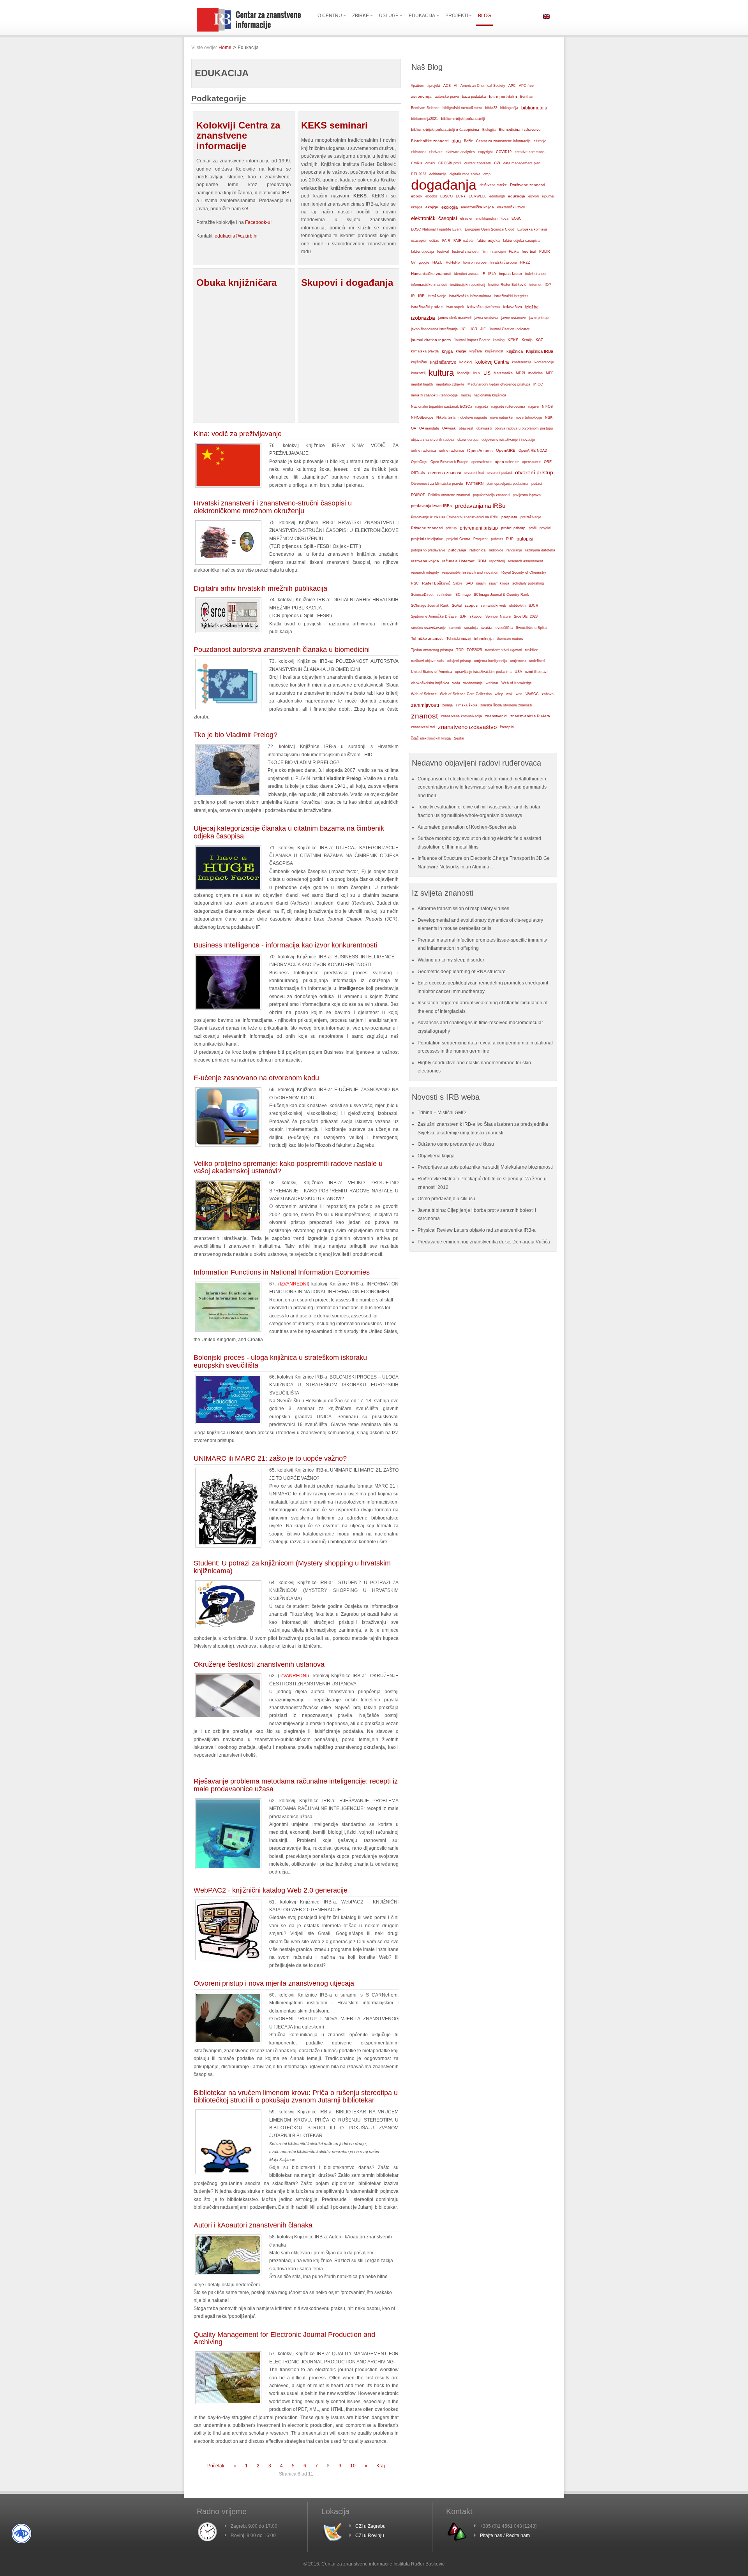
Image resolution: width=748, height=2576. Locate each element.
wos (519, 694)
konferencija (522, 362)
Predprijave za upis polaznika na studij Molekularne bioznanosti (485, 1167)
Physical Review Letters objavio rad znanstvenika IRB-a (477, 1230)
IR (413, 296)
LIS (487, 373)
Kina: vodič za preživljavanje (238, 434)
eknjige (432, 207)
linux (477, 373)
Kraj (381, 2466)
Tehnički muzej (459, 639)
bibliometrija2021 (424, 119)
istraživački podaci (427, 307)
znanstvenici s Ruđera (530, 716)
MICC (538, 384)
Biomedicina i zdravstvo (520, 129)
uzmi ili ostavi (536, 672)
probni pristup (513, 528)
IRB (421, 296)
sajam (481, 583)
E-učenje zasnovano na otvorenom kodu (256, 1078)
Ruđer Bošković (436, 583)
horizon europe (475, 262)
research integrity (425, 572)
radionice (496, 550)
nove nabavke (501, 417)
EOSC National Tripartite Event (436, 229)
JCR (474, 329)
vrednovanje (473, 683)
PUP (510, 539)
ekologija (450, 207)
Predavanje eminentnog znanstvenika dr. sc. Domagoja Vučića (484, 1242)
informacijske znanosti (429, 285)
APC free (526, 86)
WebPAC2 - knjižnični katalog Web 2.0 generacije (271, 1890)
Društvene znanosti (527, 185)
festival (443, 252)
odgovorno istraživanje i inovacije (508, 440)
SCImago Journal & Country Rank (501, 595)
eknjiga (417, 207)
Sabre (458, 583)
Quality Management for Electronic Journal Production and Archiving (284, 2338)
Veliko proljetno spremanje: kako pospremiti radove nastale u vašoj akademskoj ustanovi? (288, 1167)
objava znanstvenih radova (433, 440)
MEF (550, 373)
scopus (471, 605)
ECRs (461, 196)
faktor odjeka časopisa (521, 241)
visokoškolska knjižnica (430, 683)
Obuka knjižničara (236, 283)
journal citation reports (431, 340)
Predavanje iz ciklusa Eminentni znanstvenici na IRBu (455, 517)
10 (353, 2466)
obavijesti (484, 428)
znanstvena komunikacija (461, 716)
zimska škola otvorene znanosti (506, 705)
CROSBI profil (450, 163)
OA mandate (429, 428)
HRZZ (525, 262)
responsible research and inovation (470, 572)
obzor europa (468, 440)
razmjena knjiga (425, 561)
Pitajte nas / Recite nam (505, 2536)
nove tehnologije (529, 417)
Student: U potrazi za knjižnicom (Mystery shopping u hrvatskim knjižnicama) (292, 1567)
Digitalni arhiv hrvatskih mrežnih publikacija (260, 588)
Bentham (527, 97)
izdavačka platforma (483, 307)
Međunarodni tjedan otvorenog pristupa (499, 384)
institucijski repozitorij (468, 284)
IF (483, 274)
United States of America (431, 672)
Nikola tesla (446, 417)
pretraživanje (531, 517)
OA (414, 428)
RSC (415, 583)
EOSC (517, 218)
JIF (483, 329)
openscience (482, 462)
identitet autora (466, 274)
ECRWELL (477, 196)
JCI (464, 329)
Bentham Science (425, 108)
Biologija (489, 130)
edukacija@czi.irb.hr (236, 236)
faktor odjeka (488, 240)
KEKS (513, 340)
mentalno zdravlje (450, 384)
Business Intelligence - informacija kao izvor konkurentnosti (285, 945)
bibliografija (509, 108)
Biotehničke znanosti (430, 141)
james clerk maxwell (455, 318)
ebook (417, 196)
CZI (497, 163)
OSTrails (418, 473)
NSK (549, 417)
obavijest (466, 428)
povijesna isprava (527, 495)
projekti (545, 528)
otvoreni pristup (534, 473)
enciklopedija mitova (492, 218)
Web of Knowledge (517, 683)
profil (533, 528)
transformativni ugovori (504, 650)
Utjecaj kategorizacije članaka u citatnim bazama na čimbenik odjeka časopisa (289, 832)
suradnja (471, 628)
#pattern (418, 86)
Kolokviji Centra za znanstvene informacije (238, 136)
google (424, 262)
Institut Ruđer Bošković (507, 285)
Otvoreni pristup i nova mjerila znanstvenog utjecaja (274, 1983)
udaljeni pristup (459, 661)
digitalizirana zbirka (465, 174)
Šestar (459, 738)
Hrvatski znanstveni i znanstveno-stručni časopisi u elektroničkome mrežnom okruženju (273, 507)
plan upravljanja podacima (507, 483)
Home (225, 48)
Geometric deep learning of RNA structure (462, 972)
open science (507, 462)
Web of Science (424, 694)
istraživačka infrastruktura (470, 296)
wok (509, 694)
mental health (422, 384)
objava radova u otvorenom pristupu (524, 428)
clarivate (436, 152)
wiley (499, 694)
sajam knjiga (499, 583)
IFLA (492, 274)
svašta (487, 628)
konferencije (544, 362)
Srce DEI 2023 (526, 616)
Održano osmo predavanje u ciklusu (456, 1144)
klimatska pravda (425, 351)
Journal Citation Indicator (509, 329)
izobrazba (423, 318)
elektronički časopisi (434, 218)
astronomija (421, 96)
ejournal (548, 196)
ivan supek (455, 307)
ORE (548, 462)
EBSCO (446, 196)
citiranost (418, 152)
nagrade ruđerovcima (508, 407)
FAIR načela (463, 241)
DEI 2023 (419, 174)
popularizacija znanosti (491, 495)
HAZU (438, 262)
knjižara (476, 351)
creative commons (530, 152)
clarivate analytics (460, 152)
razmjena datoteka (540, 550)
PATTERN (475, 483)
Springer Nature (498, 616)
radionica (478, 550)
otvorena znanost (445, 473)
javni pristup (539, 318)
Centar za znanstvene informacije (503, 141)
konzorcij (418, 373)
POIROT (418, 495)
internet (535, 285)
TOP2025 (474, 650)
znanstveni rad (423, 727)
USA (518, 672)
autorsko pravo (447, 97)
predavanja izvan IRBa (431, 506)
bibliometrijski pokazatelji (463, 119)
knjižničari (419, 362)
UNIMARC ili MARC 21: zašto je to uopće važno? (270, 1458)
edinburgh (497, 196)
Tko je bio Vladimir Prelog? (236, 735)
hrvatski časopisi (503, 262)
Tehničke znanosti (427, 638)
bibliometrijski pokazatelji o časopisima (445, 129)
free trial (529, 251)
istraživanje (437, 296)
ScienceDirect (422, 595)
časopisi (507, 727)
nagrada (482, 407)
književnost (494, 351)
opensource (531, 462)
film (484, 251)
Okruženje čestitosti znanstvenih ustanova (259, 1664)
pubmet (497, 539)
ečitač (434, 241)
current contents (478, 163)
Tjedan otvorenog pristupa (432, 650)
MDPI (520, 373)
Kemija (527, 340)
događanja (444, 185)
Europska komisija (532, 229)
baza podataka (474, 97)
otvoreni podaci (500, 473)
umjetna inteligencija (490, 661)
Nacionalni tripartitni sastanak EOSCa (442, 407)
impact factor (511, 274)
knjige (461, 351)
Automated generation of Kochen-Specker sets (467, 827)
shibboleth (517, 606)
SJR (463, 616)
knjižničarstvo (443, 362)
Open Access (480, 451)
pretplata (509, 517)
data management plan (522, 163)
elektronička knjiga (477, 207)
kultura (441, 373)
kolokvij (466, 362)
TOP (460, 650)
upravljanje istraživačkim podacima (483, 672)
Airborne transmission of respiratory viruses (463, 909)
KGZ (539, 340)
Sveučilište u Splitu (531, 628)
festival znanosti (465, 252)
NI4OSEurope (422, 417)
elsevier (466, 218)
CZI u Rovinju (370, 2536)
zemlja (447, 705)
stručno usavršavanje (428, 628)
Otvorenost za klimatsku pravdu (437, 484)
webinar (492, 683)
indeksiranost (536, 274)
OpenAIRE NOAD (533, 451)
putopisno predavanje (428, 550)
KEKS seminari (334, 125)
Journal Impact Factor (472, 340)
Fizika (514, 252)
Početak (216, 2466)
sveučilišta (504, 628)
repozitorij (497, 561)
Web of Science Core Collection (466, 694)
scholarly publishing (528, 583)
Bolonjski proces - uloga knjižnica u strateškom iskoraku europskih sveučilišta (280, 1361)
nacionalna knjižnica (490, 395)
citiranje (540, 141)
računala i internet (458, 561)
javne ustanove (514, 318)
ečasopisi (419, 241)
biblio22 (491, 108)
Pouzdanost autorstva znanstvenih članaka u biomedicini (282, 650)
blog (456, 141)
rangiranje (514, 550)
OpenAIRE (506, 450)
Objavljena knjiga (436, 1156)
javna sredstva (486, 318)
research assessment (526, 561)
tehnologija (484, 639)
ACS (447, 86)
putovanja (457, 550)
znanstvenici (496, 716)
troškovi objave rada (427, 661)
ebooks (431, 196)
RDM (482, 561)
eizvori (534, 196)
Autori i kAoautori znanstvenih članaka (253, 2225)
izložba (532, 307)
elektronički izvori (511, 207)
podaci (537, 484)
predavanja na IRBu (480, 506)
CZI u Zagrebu (370, 2526)
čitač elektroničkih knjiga (431, 738)
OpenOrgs (419, 462)
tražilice (532, 650)
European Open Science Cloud (490, 229)
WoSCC (532, 694)
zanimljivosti (425, 705)
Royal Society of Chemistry (524, 572)
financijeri (498, 252)
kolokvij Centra (492, 362)
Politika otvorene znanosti (449, 495)
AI (456, 86)
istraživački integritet (511, 296)
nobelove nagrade (473, 417)
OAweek (449, 428)
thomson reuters (510, 639)
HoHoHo (453, 262)
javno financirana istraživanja (434, 329)
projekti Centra (458, 539)
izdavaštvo (512, 307)
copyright (485, 152)
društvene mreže (493, 185)
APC (512, 86)
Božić (468, 141)
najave (534, 407)
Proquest (481, 539)
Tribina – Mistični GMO (442, 1113)
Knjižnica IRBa (540, 351)
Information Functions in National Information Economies (282, 1272)
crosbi (430, 163)
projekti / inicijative (427, 539)
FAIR (446, 241)
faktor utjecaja (423, 252)
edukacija (517, 196)
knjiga (447, 351)
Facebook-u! (258, 222)
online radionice (452, 451)
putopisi (525, 539)
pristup (451, 528)
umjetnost (518, 661)
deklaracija (438, 174)
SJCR (534, 606)
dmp (487, 174)
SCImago (463, 595)
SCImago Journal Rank (430, 606)
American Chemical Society (483, 86)
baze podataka (503, 97)
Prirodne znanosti (427, 528)
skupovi (476, 616)
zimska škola (467, 705)
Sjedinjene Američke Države (434, 616)
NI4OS (547, 407)
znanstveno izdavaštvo (467, 727)
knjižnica (515, 351)
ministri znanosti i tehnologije (434, 395)
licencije (463, 373)
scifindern (445, 595)
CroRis (417, 163)
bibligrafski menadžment (462, 108)
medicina (535, 373)
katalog (499, 340)
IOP (548, 285)
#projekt (434, 86)
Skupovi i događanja (347, 283)
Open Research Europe (449, 462)
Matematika (503, 373)
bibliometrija (534, 108)
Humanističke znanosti (431, 274)
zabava (548, 694)
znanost (424, 716)
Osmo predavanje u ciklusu (446, 1199)
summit (455, 628)
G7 (413, 262)
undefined (537, 661)
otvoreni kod (474, 473)
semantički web (493, 606)
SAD (469, 583)
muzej (466, 395)
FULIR (545, 252)
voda (456, 683)
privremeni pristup (479, 528)
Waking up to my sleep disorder (451, 960)
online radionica (423, 451)
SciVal (457, 606)
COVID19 (504, 152)
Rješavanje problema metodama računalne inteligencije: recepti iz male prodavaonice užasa (296, 1785)
